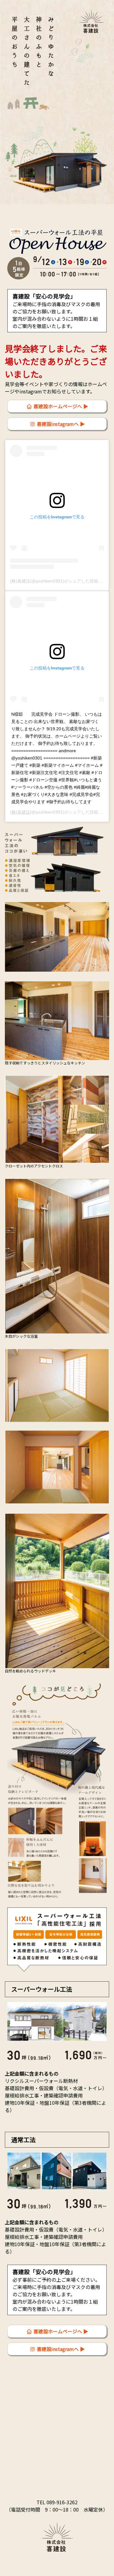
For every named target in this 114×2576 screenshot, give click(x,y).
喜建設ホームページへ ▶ (60, 406)
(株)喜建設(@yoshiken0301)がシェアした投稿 (54, 581)
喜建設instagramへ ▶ (60, 424)
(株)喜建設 (20, 812)
